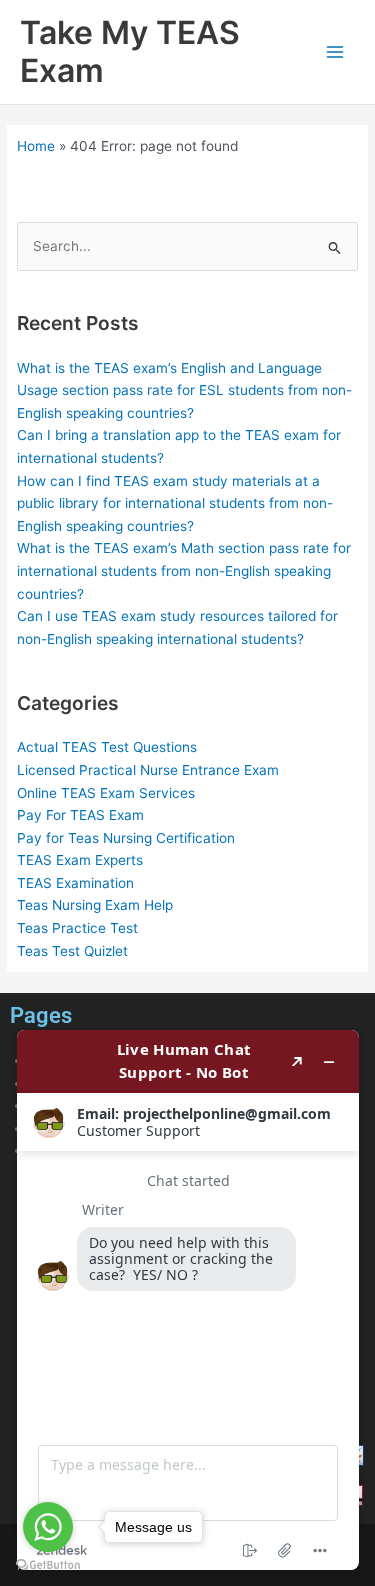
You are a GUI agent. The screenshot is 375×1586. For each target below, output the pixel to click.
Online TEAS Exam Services (106, 793)
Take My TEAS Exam (130, 51)
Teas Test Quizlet (72, 951)
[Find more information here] (188, 1300)
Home (36, 146)
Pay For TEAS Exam (80, 815)
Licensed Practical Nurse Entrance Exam (148, 770)
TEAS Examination (75, 883)
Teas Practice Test (77, 928)
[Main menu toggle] (335, 52)
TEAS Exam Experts (80, 860)
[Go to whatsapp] (48, 1527)
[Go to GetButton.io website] (48, 1565)
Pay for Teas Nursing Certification (126, 838)
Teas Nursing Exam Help (95, 905)
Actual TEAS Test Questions (107, 747)
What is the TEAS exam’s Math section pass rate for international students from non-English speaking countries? (184, 570)
